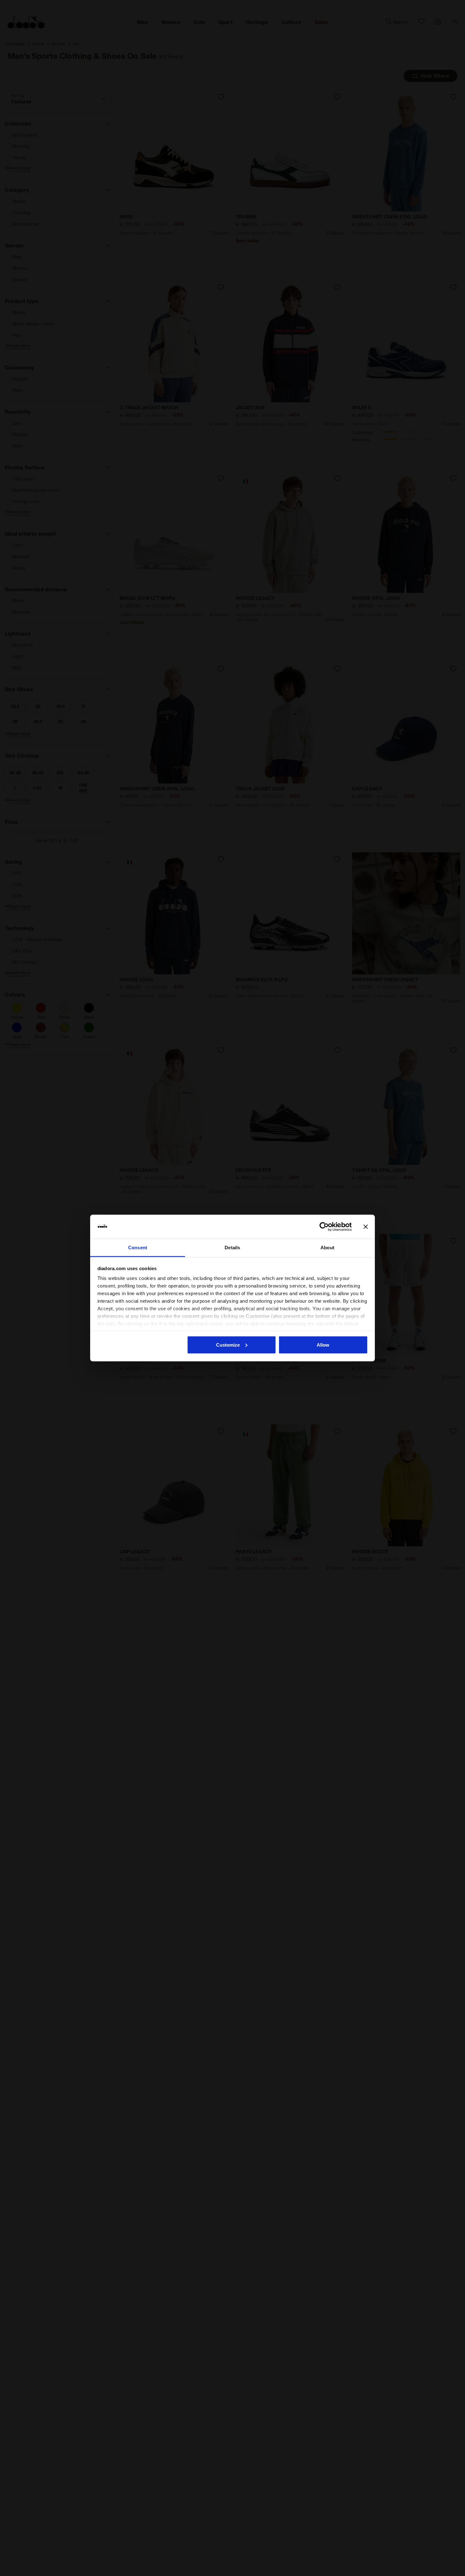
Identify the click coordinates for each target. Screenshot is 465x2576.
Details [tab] (232, 1248)
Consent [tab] (138, 1248)
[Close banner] (366, 1227)
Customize (228, 1345)
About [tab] (327, 1248)
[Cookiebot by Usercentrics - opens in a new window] (324, 1227)
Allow (323, 1345)
